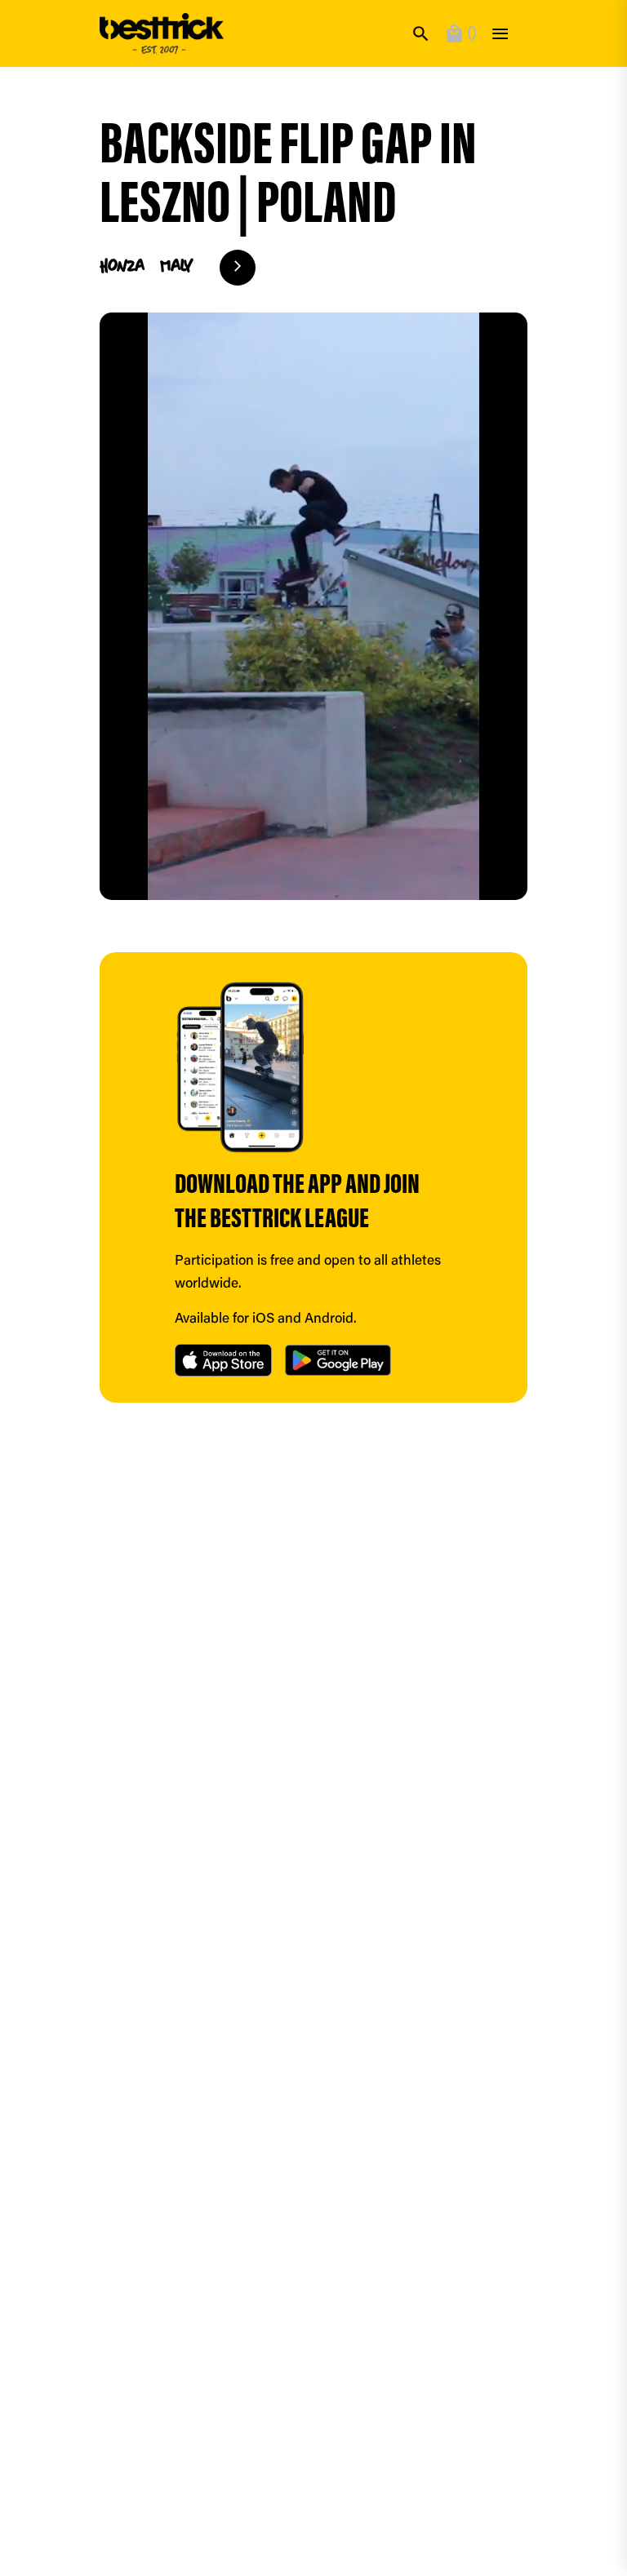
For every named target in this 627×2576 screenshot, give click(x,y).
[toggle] (500, 34)
